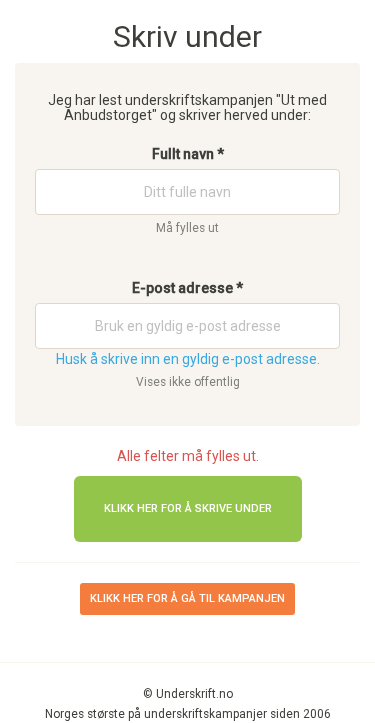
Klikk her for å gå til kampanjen (187, 598)
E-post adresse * (187, 288)
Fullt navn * (188, 154)
